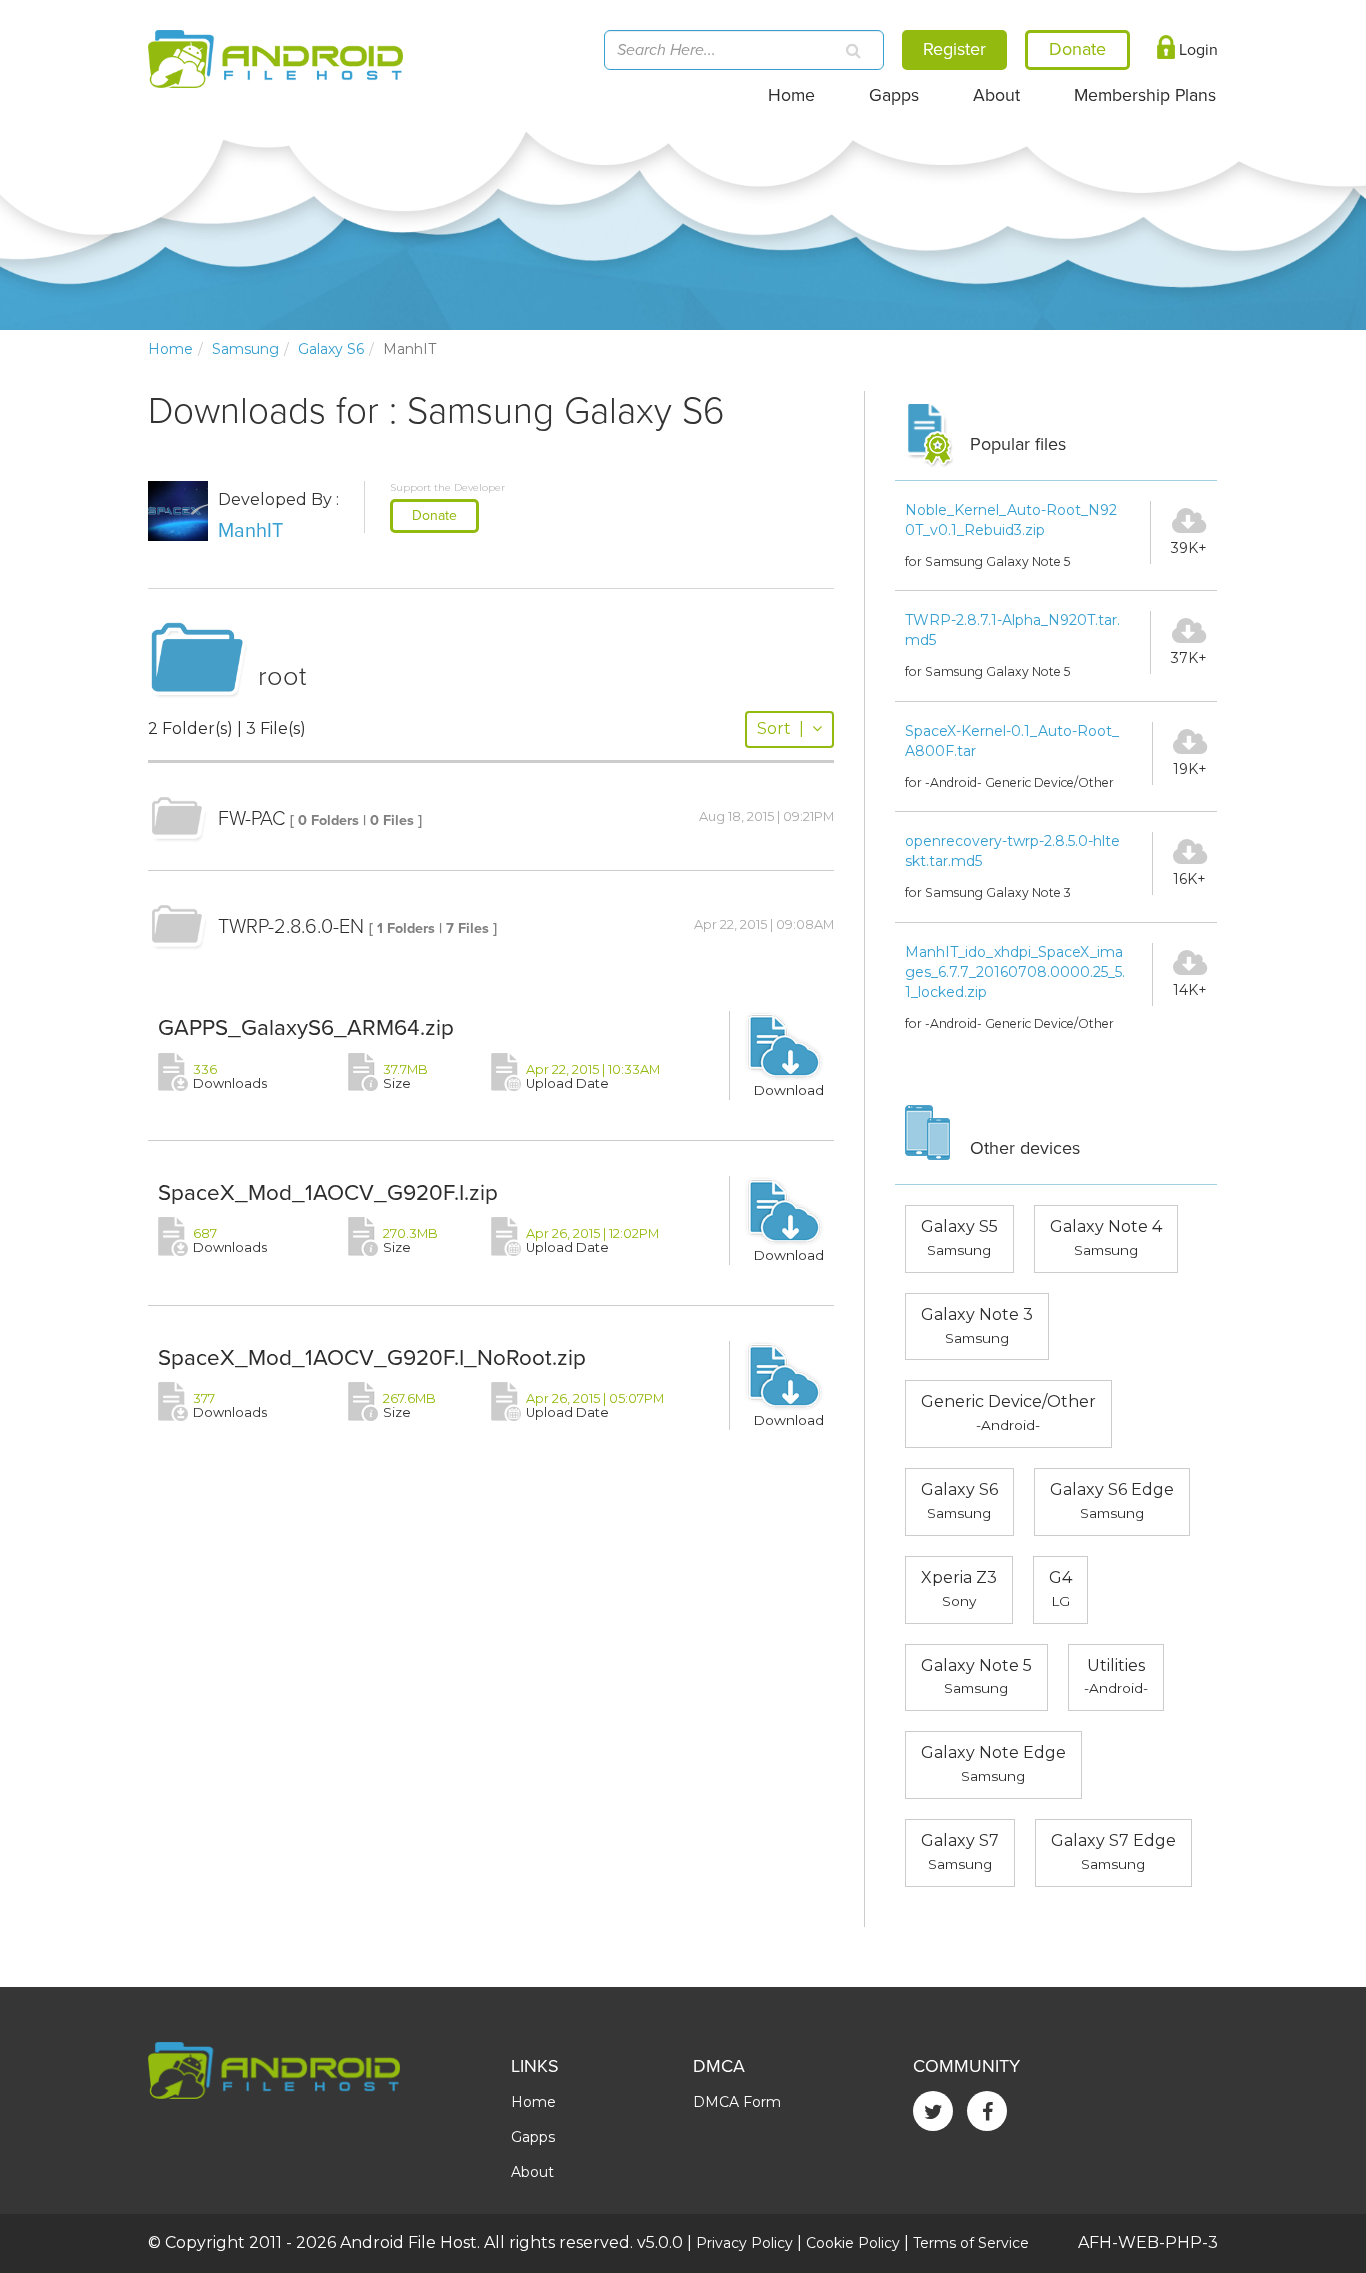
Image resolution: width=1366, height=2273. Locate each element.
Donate (434, 515)
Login (1196, 50)
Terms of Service (971, 2243)
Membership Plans (1145, 95)
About (996, 95)
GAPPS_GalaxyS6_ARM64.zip (306, 1027)
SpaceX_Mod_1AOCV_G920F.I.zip (328, 1192)
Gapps (894, 95)
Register (954, 49)
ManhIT (250, 531)
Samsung (245, 349)
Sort (780, 728)
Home (791, 95)
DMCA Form (737, 2102)
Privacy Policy (744, 2243)
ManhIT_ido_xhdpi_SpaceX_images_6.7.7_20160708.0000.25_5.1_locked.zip (1015, 972)
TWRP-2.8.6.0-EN (291, 927)
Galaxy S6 (331, 349)
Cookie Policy (853, 2243)
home (170, 349)
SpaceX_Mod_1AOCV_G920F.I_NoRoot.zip (372, 1357)
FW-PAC (251, 819)
